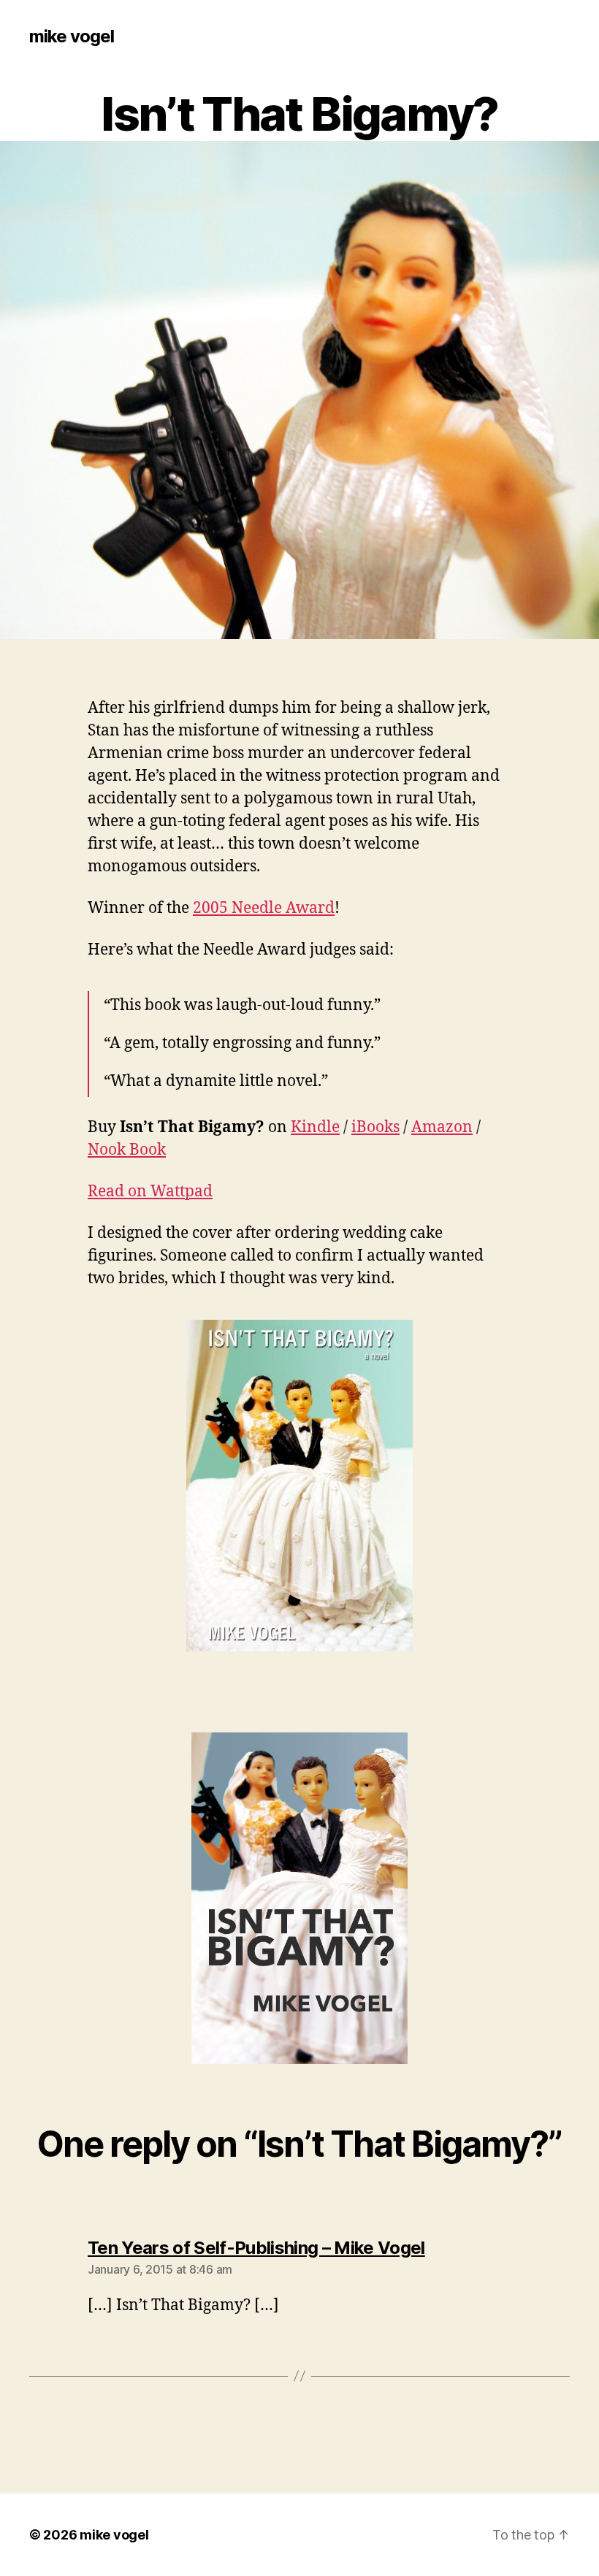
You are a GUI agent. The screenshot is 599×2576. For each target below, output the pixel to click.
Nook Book (127, 1150)
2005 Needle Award (264, 908)
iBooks (375, 1127)
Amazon (442, 1127)
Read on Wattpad (150, 1192)
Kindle (315, 1127)
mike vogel (72, 37)
